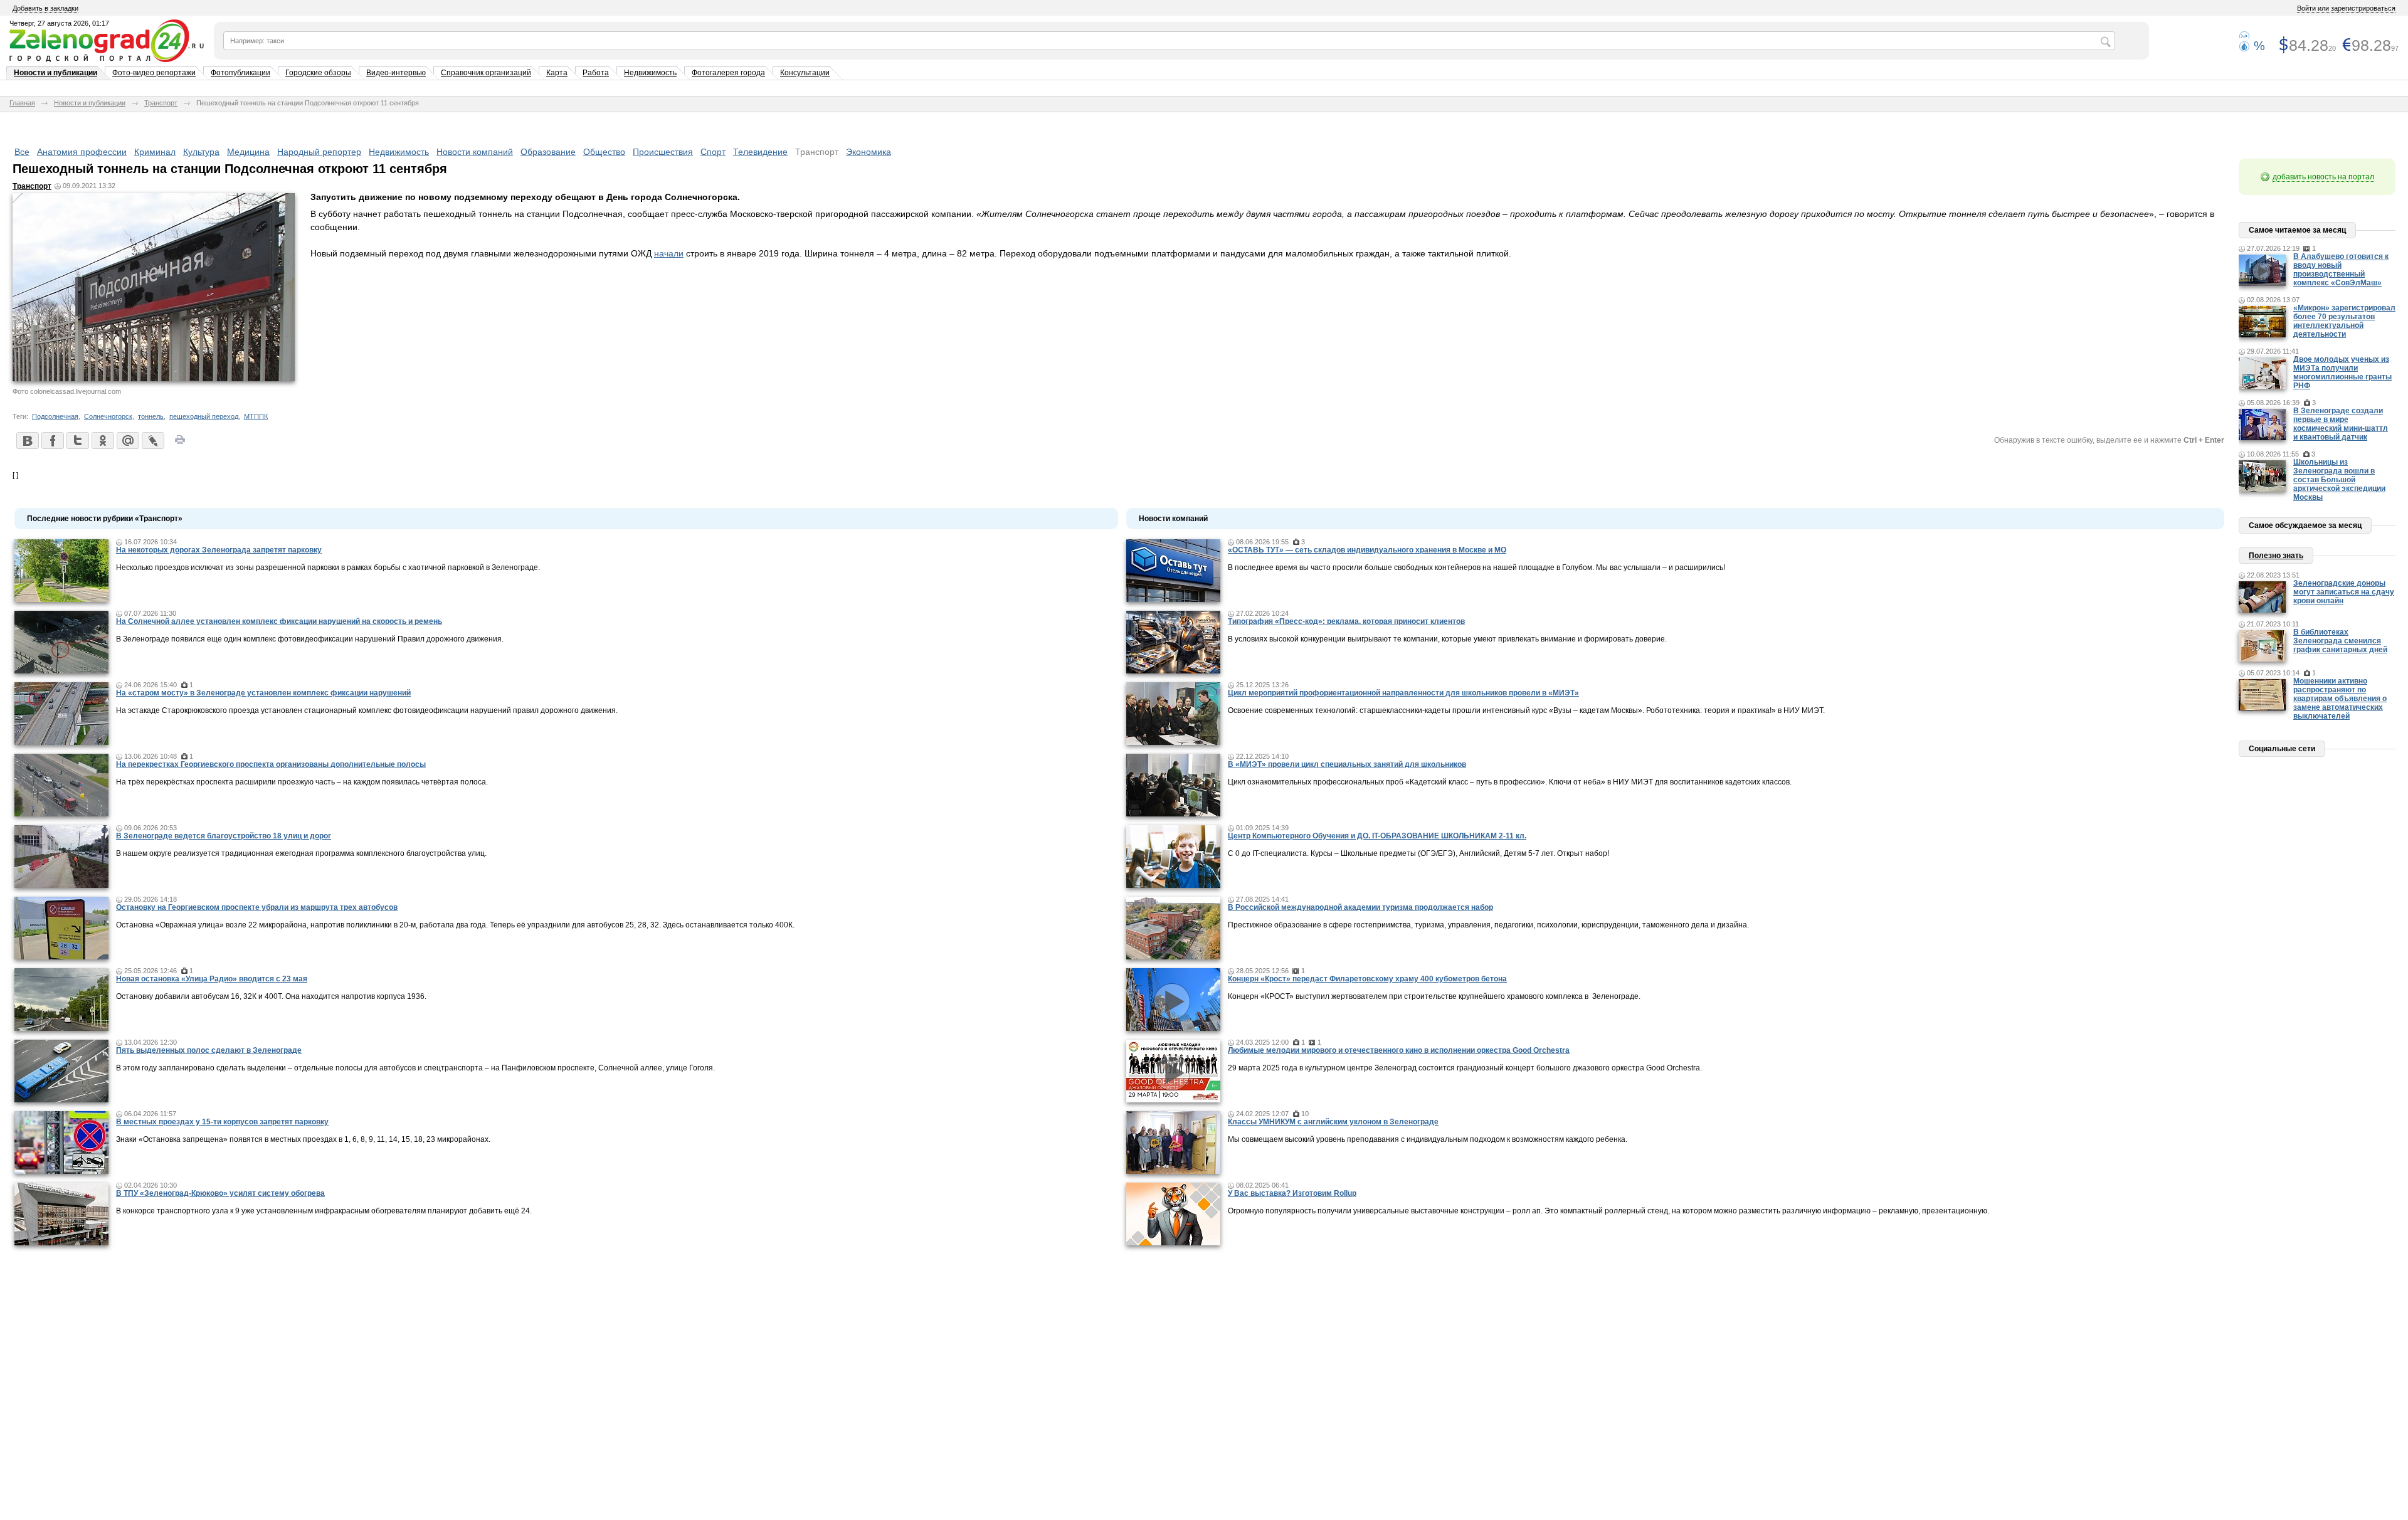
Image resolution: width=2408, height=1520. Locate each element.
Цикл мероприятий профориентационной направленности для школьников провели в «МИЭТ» (1403, 693)
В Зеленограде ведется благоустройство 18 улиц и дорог (224, 836)
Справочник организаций (486, 73)
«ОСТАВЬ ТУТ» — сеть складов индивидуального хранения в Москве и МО (1367, 550)
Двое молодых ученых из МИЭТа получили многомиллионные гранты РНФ (2342, 372)
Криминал (155, 152)
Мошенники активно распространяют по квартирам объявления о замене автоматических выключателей (2340, 699)
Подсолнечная (55, 416)
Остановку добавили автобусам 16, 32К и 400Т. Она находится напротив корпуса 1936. (271, 996)
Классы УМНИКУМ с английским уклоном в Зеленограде (1333, 1122)
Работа (596, 73)
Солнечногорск (108, 416)
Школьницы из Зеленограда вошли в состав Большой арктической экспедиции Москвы (2339, 480)
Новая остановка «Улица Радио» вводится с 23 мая (212, 979)
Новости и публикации (55, 73)
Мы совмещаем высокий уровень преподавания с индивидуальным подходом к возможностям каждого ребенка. (1428, 1139)
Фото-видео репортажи (154, 73)
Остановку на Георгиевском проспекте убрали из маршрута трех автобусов (257, 907)
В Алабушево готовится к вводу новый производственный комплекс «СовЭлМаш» (2341, 270)
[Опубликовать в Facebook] (52, 440)
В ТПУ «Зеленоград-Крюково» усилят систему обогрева (220, 1193)
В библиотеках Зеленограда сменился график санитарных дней (2340, 641)
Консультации (805, 73)
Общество (604, 152)
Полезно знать (2276, 556)
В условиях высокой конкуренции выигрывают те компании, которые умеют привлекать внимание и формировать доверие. (1447, 639)
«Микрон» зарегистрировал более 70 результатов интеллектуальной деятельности (2344, 321)
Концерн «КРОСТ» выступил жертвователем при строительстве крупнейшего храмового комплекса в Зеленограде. (1434, 996)
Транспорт (161, 103)
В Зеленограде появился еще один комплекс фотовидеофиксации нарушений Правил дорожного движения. (310, 639)
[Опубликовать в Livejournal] (152, 440)
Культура (201, 152)
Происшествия (663, 152)
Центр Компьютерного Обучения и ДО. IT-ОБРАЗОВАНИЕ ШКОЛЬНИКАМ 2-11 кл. (1377, 836)
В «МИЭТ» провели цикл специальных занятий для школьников (1347, 764)
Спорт (713, 152)
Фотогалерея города (728, 73)
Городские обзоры (318, 73)
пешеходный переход (204, 416)
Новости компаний (475, 152)
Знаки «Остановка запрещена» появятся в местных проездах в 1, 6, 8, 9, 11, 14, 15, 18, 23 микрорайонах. (303, 1139)
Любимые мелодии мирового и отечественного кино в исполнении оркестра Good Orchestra (1399, 1050)
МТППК (256, 416)
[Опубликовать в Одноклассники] (102, 440)
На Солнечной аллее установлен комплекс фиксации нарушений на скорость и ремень (279, 621)
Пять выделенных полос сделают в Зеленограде (209, 1050)
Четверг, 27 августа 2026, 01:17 (59, 23)
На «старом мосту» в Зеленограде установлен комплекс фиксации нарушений (263, 693)
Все (22, 152)
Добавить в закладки (45, 8)
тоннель (151, 416)
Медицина (248, 152)
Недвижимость (650, 73)
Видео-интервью (396, 73)
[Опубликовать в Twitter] (77, 440)
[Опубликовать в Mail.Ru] (127, 440)
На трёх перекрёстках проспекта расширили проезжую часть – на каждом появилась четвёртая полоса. (302, 782)
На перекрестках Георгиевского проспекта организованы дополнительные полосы (271, 764)
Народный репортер (319, 152)
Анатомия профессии (82, 152)
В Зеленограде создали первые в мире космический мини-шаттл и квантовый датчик (2341, 424)
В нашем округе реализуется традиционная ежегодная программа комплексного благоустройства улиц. (301, 853)
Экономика (869, 152)
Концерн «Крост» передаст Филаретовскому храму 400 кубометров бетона (1367, 979)
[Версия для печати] (180, 443)
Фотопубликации (240, 73)
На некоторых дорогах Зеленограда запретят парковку (219, 550)
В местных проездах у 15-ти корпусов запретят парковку (222, 1122)
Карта (557, 73)
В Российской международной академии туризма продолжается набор (1360, 907)
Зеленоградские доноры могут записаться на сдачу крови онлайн (2344, 592)
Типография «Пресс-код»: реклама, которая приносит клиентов (1346, 621)
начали (669, 253)
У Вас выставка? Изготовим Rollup (1292, 1193)
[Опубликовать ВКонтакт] (27, 440)
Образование (548, 152)
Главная (22, 103)
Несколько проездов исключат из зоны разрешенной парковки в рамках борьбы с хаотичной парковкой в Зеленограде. (328, 567)
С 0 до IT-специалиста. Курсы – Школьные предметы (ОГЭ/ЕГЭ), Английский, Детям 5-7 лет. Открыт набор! (1418, 853)
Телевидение (760, 152)
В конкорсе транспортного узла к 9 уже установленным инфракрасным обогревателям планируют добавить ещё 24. (324, 1211)
